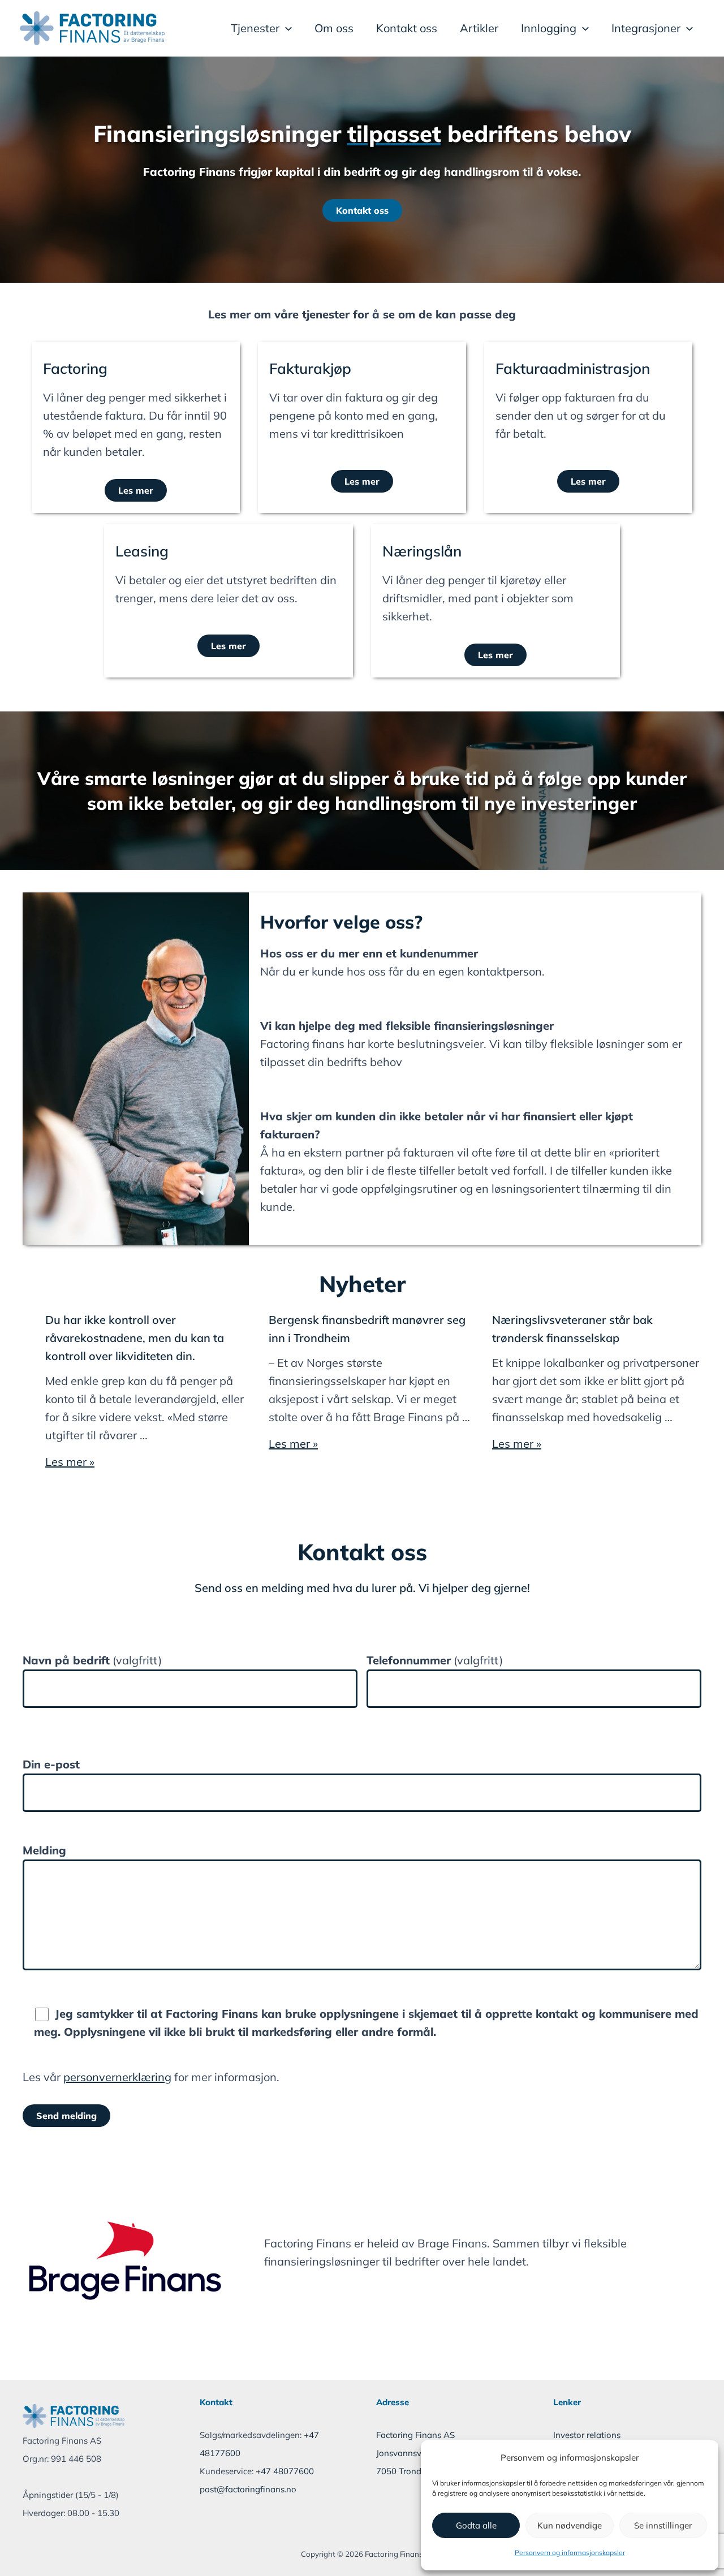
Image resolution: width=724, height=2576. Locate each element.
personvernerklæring (117, 2077)
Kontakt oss (407, 28)
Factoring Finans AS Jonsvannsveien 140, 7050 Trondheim (417, 2453)
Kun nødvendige (570, 2525)
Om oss (334, 28)
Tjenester (255, 28)
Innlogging (549, 28)
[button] (362, 210)
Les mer (136, 490)
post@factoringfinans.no (248, 2489)
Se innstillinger (663, 2525)
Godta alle (476, 2525)
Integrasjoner (646, 28)
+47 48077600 (285, 2471)
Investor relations (587, 2435)
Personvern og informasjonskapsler (570, 2553)
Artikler (479, 28)
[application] (286, 28)
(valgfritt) (92, 1660)
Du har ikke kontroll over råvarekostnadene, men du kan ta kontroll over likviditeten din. (135, 1338)
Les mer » (70, 1462)
